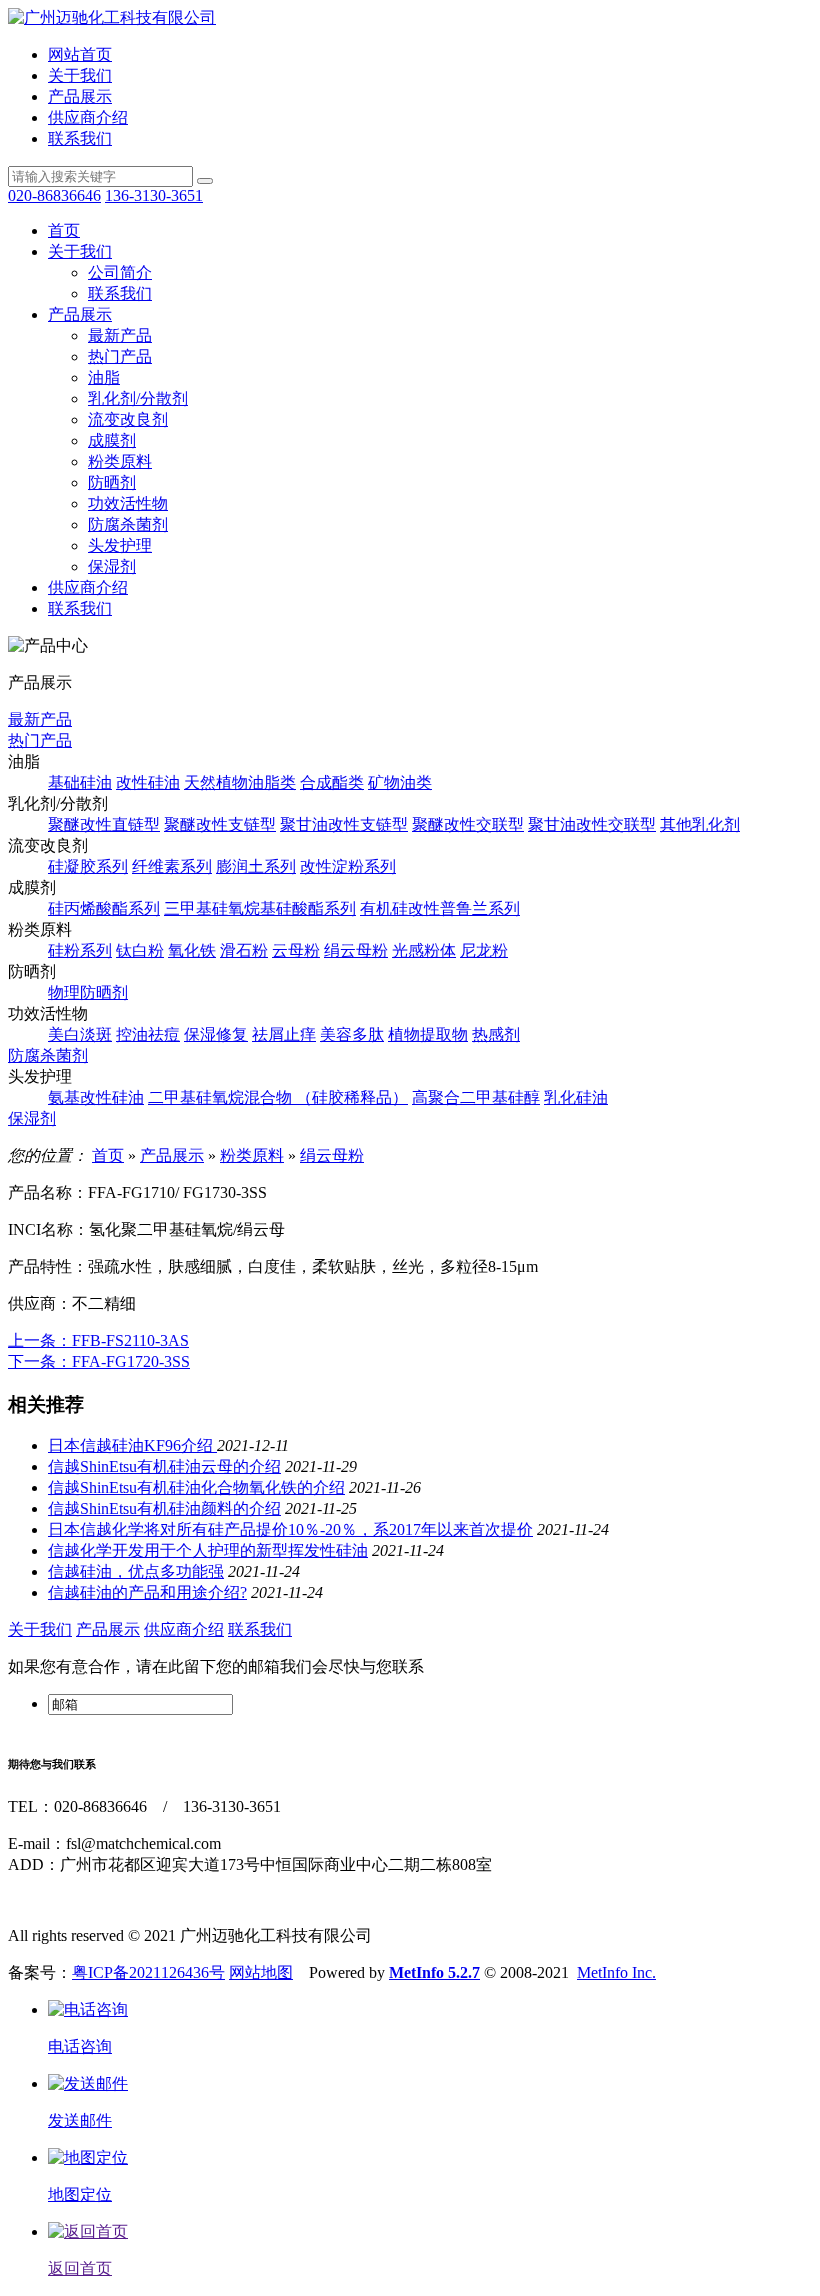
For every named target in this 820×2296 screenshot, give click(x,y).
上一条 (98, 1340)
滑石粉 (244, 950)
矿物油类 (400, 782)
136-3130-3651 (154, 195)
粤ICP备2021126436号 (148, 1972)
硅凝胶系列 (88, 866)
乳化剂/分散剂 (138, 398)
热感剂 (496, 1034)
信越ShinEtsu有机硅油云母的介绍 (164, 1466)
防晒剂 (112, 482)
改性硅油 (148, 782)
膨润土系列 (256, 866)
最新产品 (120, 335)
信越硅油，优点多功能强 (136, 1571)
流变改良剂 (128, 419)
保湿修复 (216, 1034)
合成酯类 (332, 782)
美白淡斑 (80, 1034)
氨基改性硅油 (96, 1097)
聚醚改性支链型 (220, 824)
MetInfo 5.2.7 (434, 1972)
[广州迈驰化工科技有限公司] (112, 17)
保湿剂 (112, 566)
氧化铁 (192, 950)
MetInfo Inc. (616, 1972)
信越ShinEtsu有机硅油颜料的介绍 (164, 1508)
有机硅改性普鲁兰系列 (440, 908)
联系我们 (80, 138)
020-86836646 (54, 195)
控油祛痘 (148, 1034)
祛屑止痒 (284, 1034)
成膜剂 (112, 440)
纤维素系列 (172, 866)
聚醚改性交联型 (468, 824)
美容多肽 (352, 1034)
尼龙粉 (484, 950)
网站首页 (80, 54)
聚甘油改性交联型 (592, 824)
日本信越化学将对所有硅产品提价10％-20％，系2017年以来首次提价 (290, 1529)
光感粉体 (424, 950)
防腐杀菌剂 (128, 524)
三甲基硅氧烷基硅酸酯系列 (260, 908)
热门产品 (120, 356)
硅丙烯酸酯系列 (104, 908)
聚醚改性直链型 (104, 824)
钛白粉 (140, 950)
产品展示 (80, 96)
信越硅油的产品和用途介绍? (147, 1592)
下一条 (99, 1361)
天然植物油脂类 (240, 782)
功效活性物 (128, 503)
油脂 (104, 377)
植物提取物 (428, 1034)
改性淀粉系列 (348, 866)
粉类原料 (120, 461)
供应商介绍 (88, 117)
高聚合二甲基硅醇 (476, 1097)
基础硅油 (80, 782)
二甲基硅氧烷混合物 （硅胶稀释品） (278, 1097)
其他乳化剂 (700, 824)
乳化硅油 (576, 1097)
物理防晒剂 (88, 992)
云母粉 (296, 950)
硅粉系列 (80, 950)
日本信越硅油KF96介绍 (132, 1445)
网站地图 (261, 1972)
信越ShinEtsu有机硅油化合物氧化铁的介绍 (196, 1487)
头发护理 (120, 545)
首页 (64, 230)
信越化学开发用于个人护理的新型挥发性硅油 (208, 1550)
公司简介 (120, 272)
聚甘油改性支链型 (344, 824)
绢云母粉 (356, 950)
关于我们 (80, 75)
